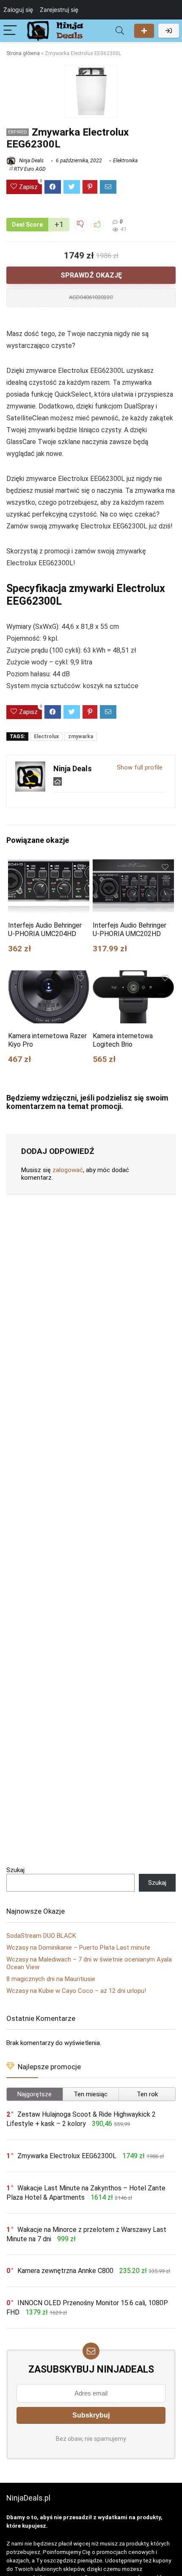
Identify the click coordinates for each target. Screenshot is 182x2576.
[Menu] (10, 31)
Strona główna (23, 53)
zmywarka (81, 736)
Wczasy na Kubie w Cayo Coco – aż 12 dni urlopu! (76, 1991)
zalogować (68, 1170)
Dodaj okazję (144, 31)
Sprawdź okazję (91, 275)
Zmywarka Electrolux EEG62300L (67, 2156)
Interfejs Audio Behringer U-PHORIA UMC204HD (45, 930)
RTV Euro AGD (30, 169)
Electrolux (46, 736)
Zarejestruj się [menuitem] (59, 10)
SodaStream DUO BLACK (41, 1936)
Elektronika (125, 161)
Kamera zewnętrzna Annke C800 (65, 2271)
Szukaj (15, 1870)
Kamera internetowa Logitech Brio (123, 1040)
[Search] (120, 31)
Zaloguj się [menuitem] (18, 10)
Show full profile (140, 767)
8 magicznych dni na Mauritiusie (51, 1979)
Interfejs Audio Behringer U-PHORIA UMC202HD (130, 930)
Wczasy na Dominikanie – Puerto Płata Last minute (78, 1948)
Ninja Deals (31, 161)
